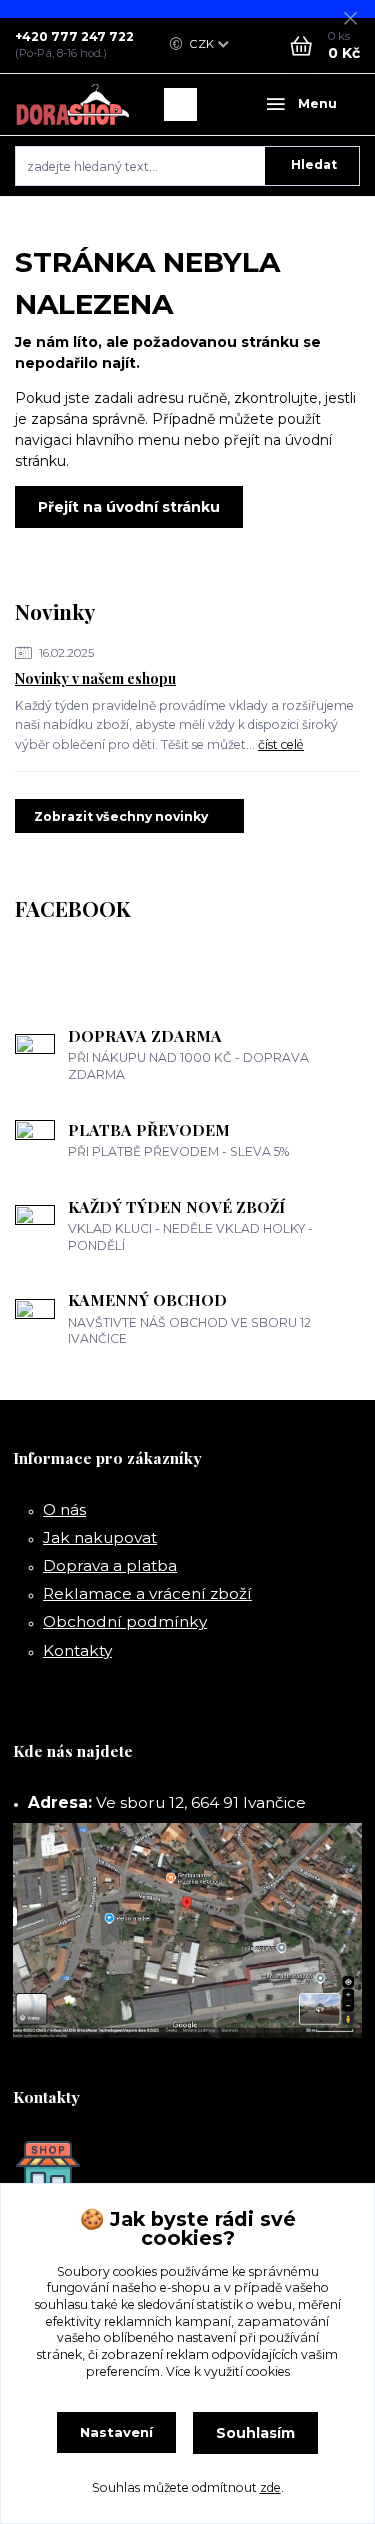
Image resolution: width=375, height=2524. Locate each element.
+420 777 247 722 (74, 36)
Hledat (314, 164)
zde (270, 2487)
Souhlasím (255, 2433)
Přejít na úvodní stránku (129, 507)
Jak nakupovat (100, 1537)
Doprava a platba (110, 1565)
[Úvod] (73, 105)
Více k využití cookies (228, 2371)
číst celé (281, 744)
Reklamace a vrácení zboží (147, 1593)
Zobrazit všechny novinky (121, 816)
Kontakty (77, 1650)
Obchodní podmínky (125, 1621)
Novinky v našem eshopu (95, 678)
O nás (64, 1509)
